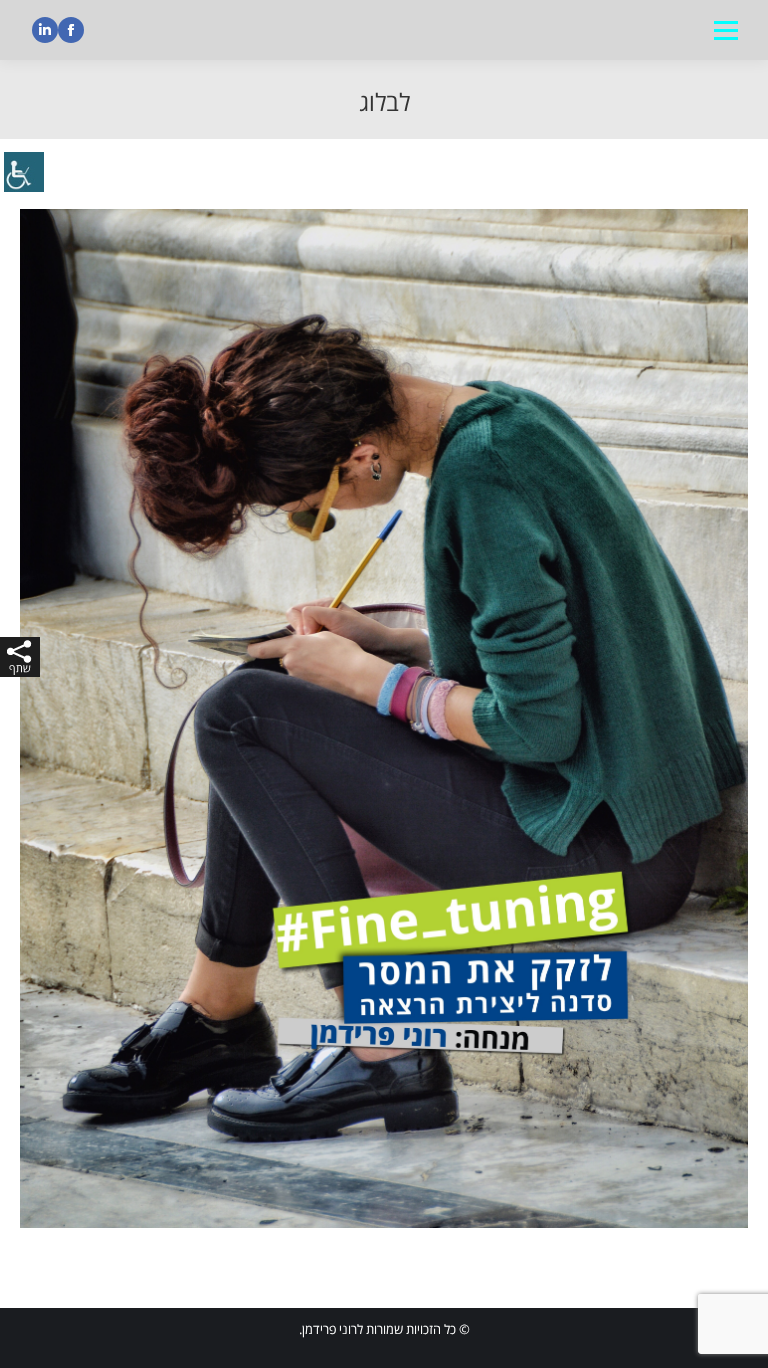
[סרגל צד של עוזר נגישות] (24, 174)
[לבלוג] (384, 718)
